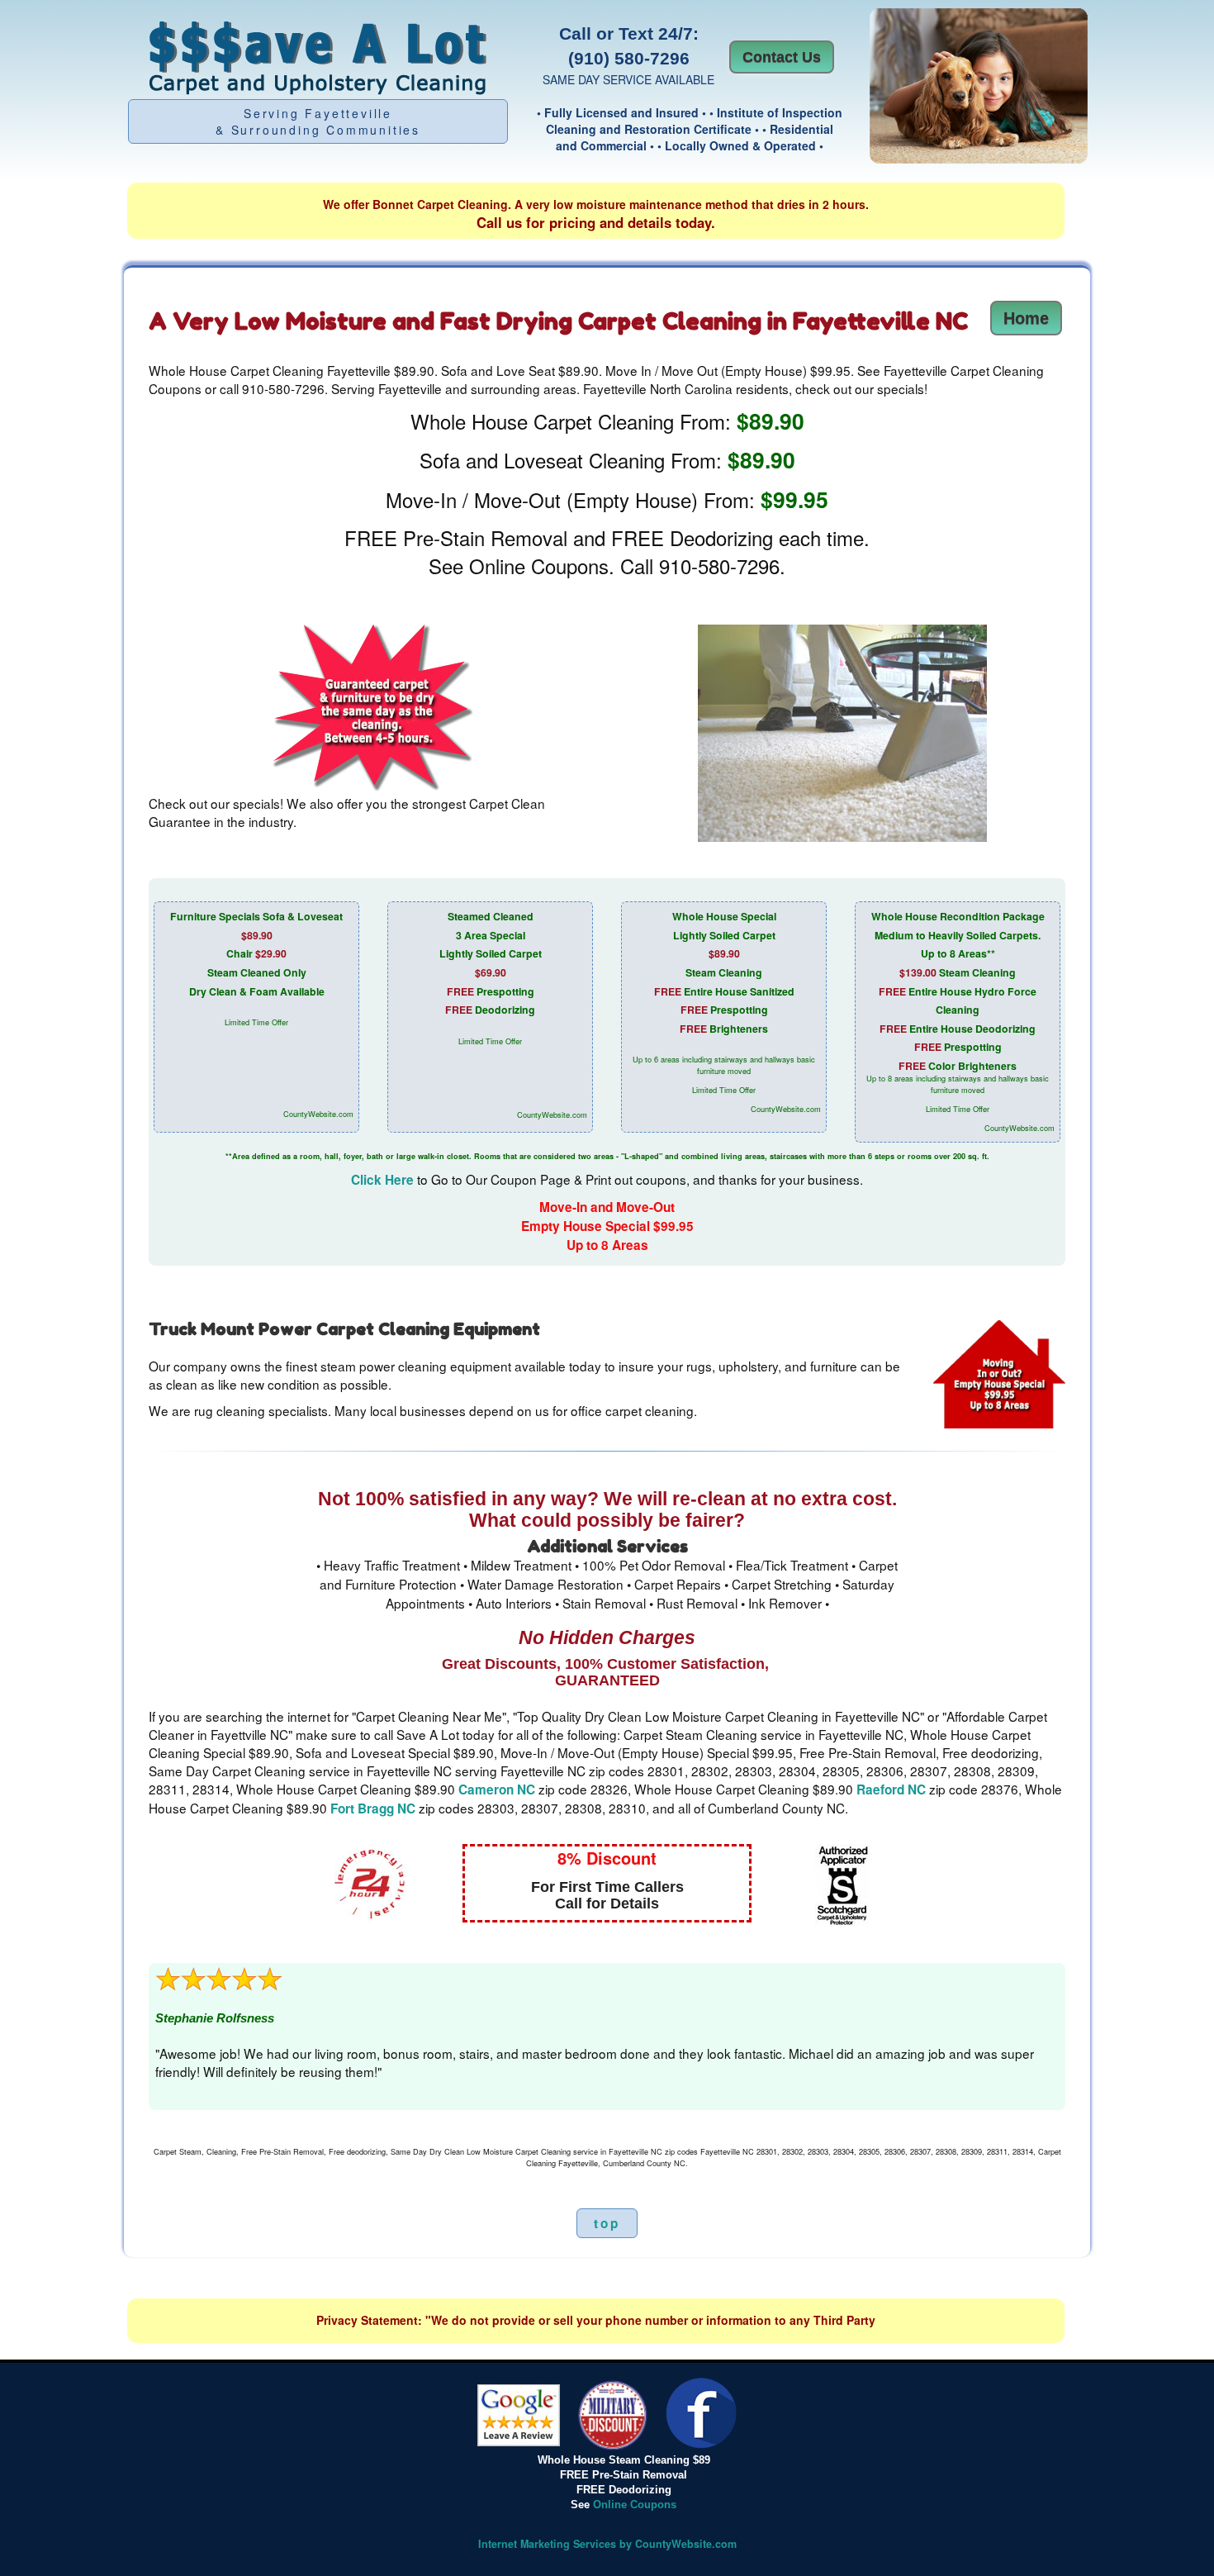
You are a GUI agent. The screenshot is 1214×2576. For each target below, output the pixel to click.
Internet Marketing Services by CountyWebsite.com (607, 2544)
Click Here (382, 1180)
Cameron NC (497, 1789)
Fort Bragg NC (373, 1808)
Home (1026, 318)
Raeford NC (891, 1789)
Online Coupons (635, 2505)
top (607, 2223)
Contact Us (782, 57)
